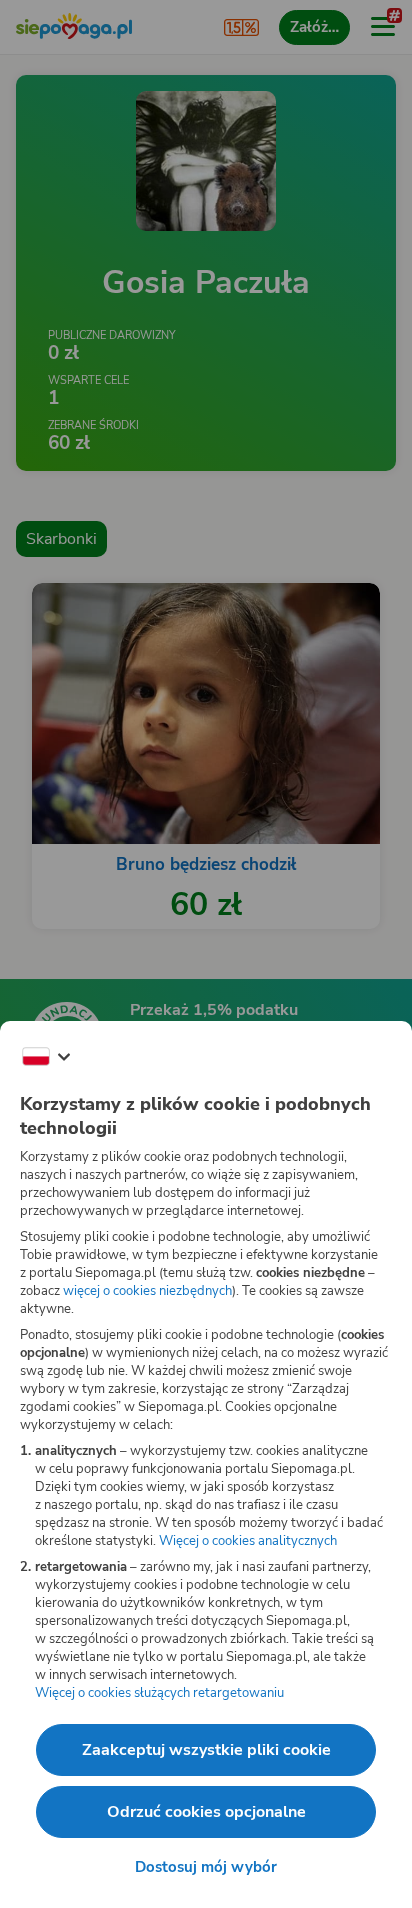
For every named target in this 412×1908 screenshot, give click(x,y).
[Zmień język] (46, 1057)
